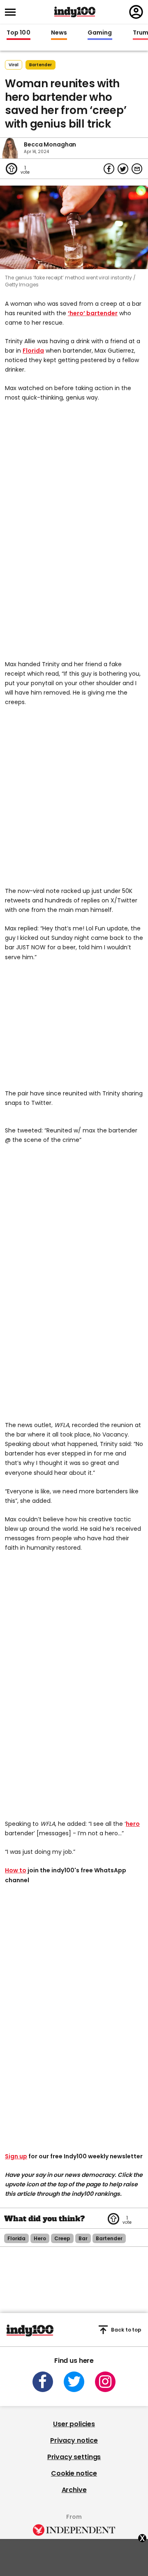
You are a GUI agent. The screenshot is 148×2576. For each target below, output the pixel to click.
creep (62, 2238)
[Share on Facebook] (109, 169)
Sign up (16, 2156)
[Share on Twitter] (123, 169)
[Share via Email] (137, 169)
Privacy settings (74, 2457)
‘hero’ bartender (93, 313)
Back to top (126, 2330)
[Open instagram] (105, 2382)
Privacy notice (74, 2440)
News (59, 33)
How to (16, 1870)
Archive (74, 2490)
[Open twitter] (74, 2382)
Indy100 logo (75, 12)
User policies (74, 2424)
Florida (33, 351)
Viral (14, 65)
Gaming (100, 33)
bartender (40, 65)
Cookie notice (74, 2473)
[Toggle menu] (13, 12)
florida (16, 2238)
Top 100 (18, 33)
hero (133, 1824)
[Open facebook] (43, 2382)
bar (83, 2238)
